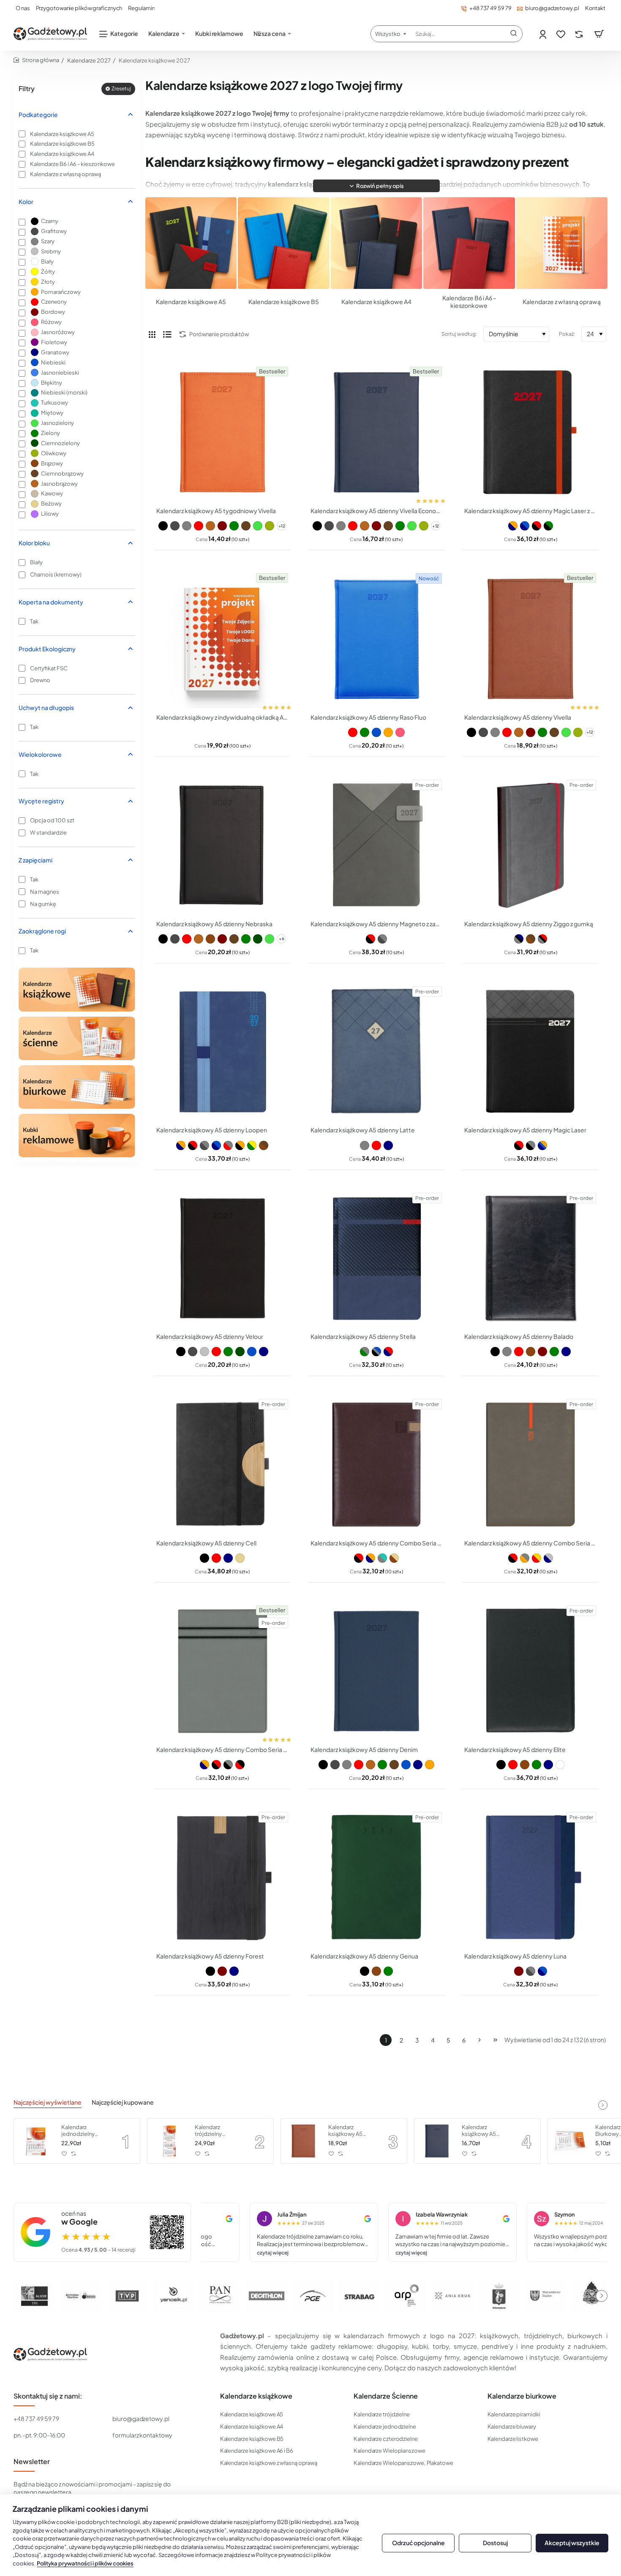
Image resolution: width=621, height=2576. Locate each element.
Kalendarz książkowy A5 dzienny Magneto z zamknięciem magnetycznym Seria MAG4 (377, 924)
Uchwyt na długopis (46, 707)
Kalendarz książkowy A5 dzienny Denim (364, 1749)
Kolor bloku (34, 543)
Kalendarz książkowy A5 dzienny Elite (515, 1749)
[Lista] (167, 334)
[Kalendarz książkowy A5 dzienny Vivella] (530, 639)
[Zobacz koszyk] (599, 34)
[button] (376, 186)
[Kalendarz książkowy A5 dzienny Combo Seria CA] (377, 1465)
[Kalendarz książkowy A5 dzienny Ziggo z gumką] (530, 845)
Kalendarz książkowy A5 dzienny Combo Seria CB (530, 1543)
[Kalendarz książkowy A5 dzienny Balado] (530, 1258)
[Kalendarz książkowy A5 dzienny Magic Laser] (530, 1052)
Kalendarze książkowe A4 (376, 302)
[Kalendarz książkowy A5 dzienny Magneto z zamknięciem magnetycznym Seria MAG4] (377, 845)
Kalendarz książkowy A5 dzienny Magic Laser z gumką (530, 511)
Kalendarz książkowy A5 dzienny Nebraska (214, 924)
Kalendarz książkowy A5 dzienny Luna (515, 1956)
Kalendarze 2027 (89, 60)
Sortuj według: (459, 334)
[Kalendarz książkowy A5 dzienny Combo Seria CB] (530, 1465)
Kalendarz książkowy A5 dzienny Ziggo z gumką (529, 924)
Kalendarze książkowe (256, 2396)
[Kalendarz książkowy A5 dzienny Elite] (530, 1671)
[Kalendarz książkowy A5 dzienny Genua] (377, 1878)
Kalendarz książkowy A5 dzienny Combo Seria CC (222, 1749)
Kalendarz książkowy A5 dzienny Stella (363, 1336)
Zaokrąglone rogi (42, 931)
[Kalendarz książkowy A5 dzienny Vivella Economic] (377, 432)
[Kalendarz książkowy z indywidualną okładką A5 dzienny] (222, 639)
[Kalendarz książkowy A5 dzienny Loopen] (222, 1052)
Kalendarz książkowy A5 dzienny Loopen (212, 1130)
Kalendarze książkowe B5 (284, 302)
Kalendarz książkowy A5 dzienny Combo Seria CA (377, 1543)
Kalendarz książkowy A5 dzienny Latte (363, 1130)
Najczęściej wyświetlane (48, 2102)
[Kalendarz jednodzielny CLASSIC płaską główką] (36, 2141)
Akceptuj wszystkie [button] (572, 2543)
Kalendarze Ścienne (386, 2396)
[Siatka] (152, 334)
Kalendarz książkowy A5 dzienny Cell (206, 1543)
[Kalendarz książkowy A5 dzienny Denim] (377, 1671)
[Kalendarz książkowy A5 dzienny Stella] (377, 1258)
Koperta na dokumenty (51, 602)
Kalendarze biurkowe (522, 2396)
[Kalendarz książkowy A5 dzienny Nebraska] (222, 845)
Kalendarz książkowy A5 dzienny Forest (210, 1956)
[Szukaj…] (514, 34)
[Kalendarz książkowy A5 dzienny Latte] (377, 1052)
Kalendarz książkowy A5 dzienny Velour (210, 1336)
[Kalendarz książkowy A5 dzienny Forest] (222, 1878)
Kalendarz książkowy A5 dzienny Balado (519, 1336)
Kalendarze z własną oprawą (562, 302)
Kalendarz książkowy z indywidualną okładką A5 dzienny (222, 717)
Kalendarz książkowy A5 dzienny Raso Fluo (368, 717)
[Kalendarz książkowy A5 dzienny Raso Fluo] (377, 639)
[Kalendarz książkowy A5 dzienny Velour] (222, 1258)
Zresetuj (121, 88)
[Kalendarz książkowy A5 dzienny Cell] (222, 1465)
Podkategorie (38, 114)
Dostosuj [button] (495, 2543)
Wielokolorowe (40, 754)
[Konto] (543, 34)
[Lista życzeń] (562, 34)
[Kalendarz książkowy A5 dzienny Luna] (530, 1878)
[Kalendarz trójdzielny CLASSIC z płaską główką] (170, 2141)
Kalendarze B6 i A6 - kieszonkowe (469, 302)
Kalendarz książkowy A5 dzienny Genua (364, 1956)
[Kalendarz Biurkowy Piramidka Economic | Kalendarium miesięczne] (570, 2141)
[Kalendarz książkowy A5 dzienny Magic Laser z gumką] (530, 432)
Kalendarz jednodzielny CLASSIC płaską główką (82, 2131)
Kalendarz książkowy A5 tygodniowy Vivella (216, 511)
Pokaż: (567, 334)
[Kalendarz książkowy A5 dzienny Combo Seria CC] (222, 1671)
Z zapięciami (35, 860)
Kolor (26, 201)
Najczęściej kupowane (123, 2102)
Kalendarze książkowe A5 (191, 302)
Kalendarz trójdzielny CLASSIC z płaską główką (217, 2131)
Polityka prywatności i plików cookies (85, 2563)
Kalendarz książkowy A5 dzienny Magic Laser (525, 1130)
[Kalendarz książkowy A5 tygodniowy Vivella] (222, 432)
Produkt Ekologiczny (47, 649)
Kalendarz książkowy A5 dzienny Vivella (518, 717)
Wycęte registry (41, 801)
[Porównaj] (580, 34)
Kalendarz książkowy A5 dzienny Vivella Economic (377, 511)
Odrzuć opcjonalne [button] (418, 2543)
